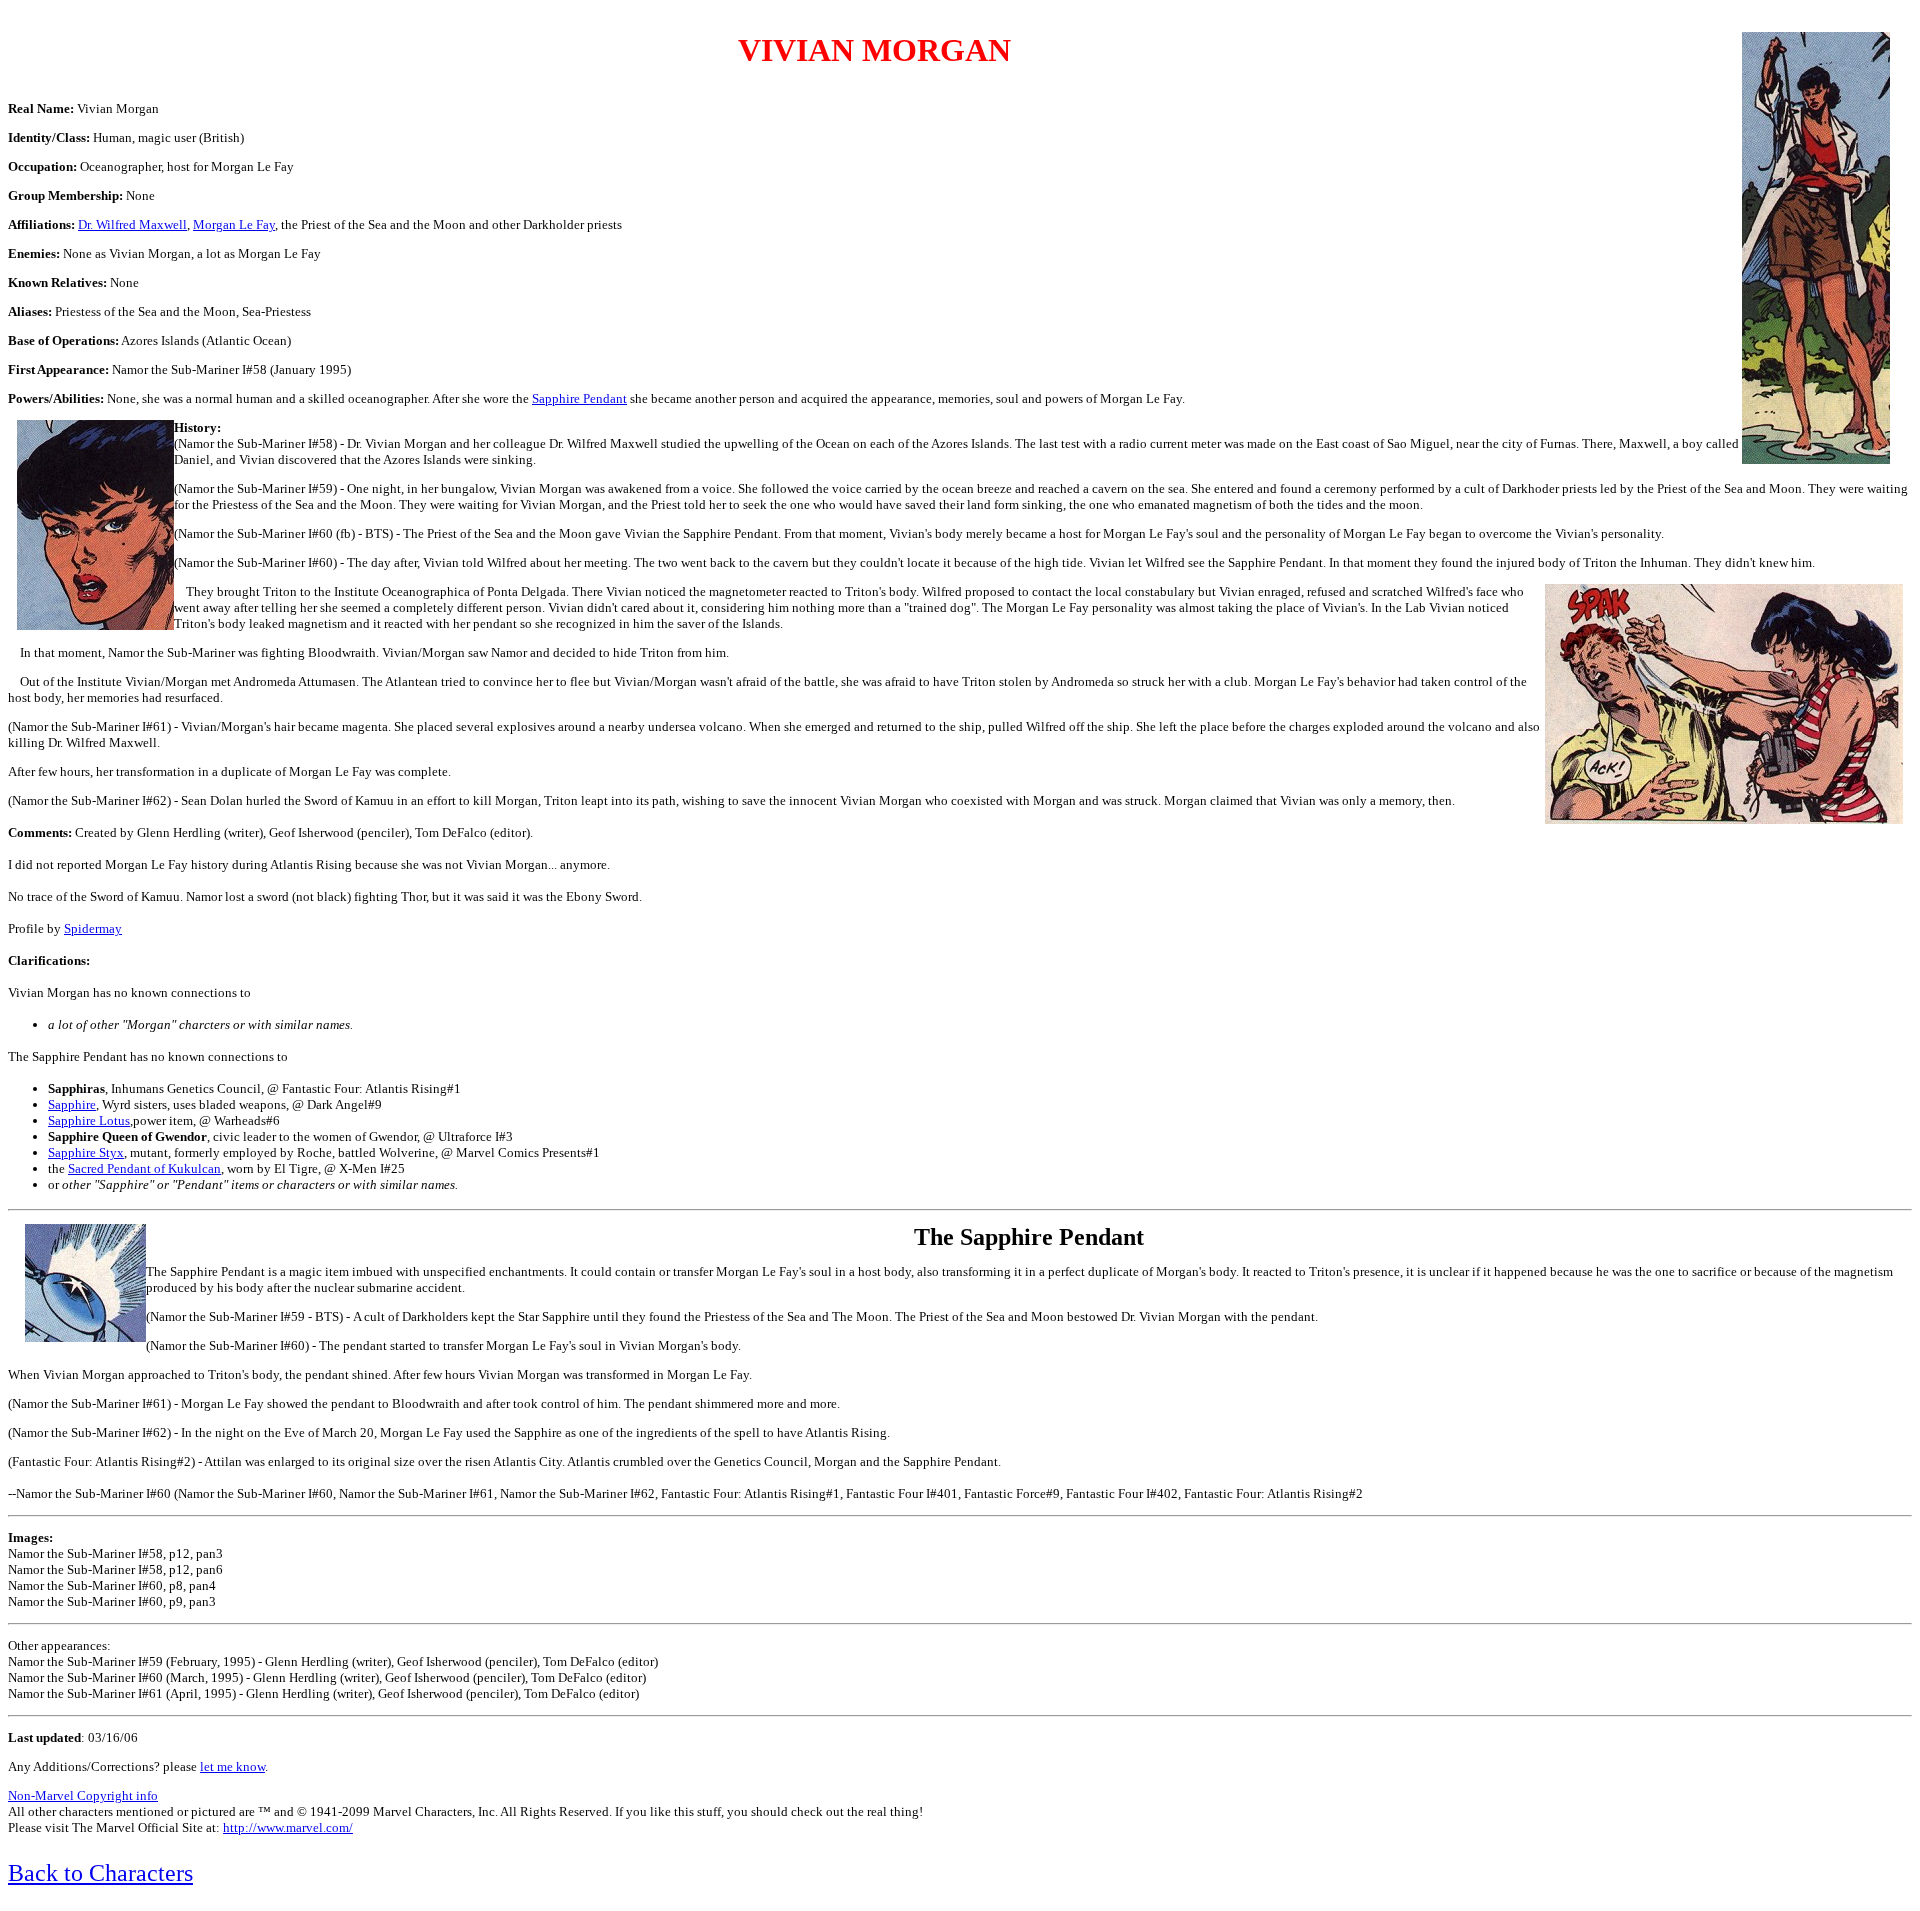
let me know (232, 1766)
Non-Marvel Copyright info (83, 1795)
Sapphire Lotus (89, 1120)
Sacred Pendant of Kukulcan (144, 1168)
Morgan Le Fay (234, 224)
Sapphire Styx (86, 1152)
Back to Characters (100, 1873)
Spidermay (93, 928)
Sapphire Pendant (579, 398)
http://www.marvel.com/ (288, 1827)
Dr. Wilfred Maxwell (132, 224)
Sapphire (72, 1104)
